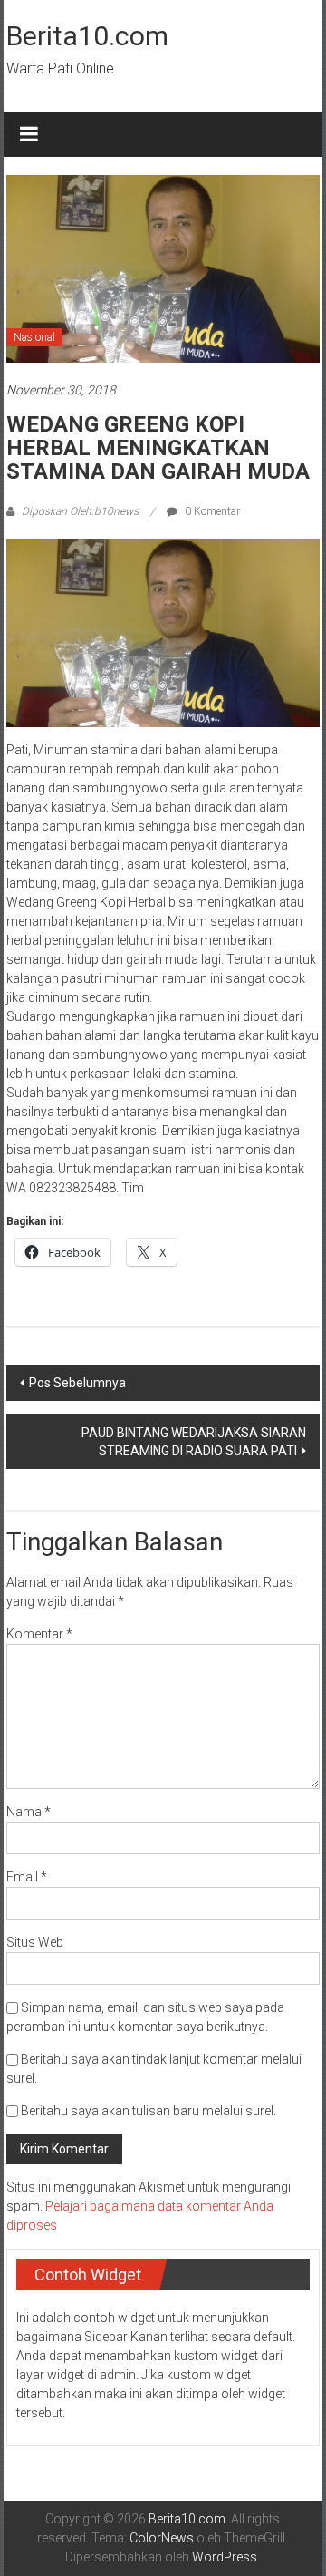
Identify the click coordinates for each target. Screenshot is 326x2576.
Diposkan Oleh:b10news (80, 511)
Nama (29, 1812)
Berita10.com (87, 36)
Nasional (34, 337)
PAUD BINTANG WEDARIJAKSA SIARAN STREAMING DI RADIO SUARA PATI (194, 1442)
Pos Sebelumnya (77, 1383)
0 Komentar (211, 511)
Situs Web (35, 1942)
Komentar (39, 1634)
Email (27, 1877)
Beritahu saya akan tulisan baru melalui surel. (149, 2111)
